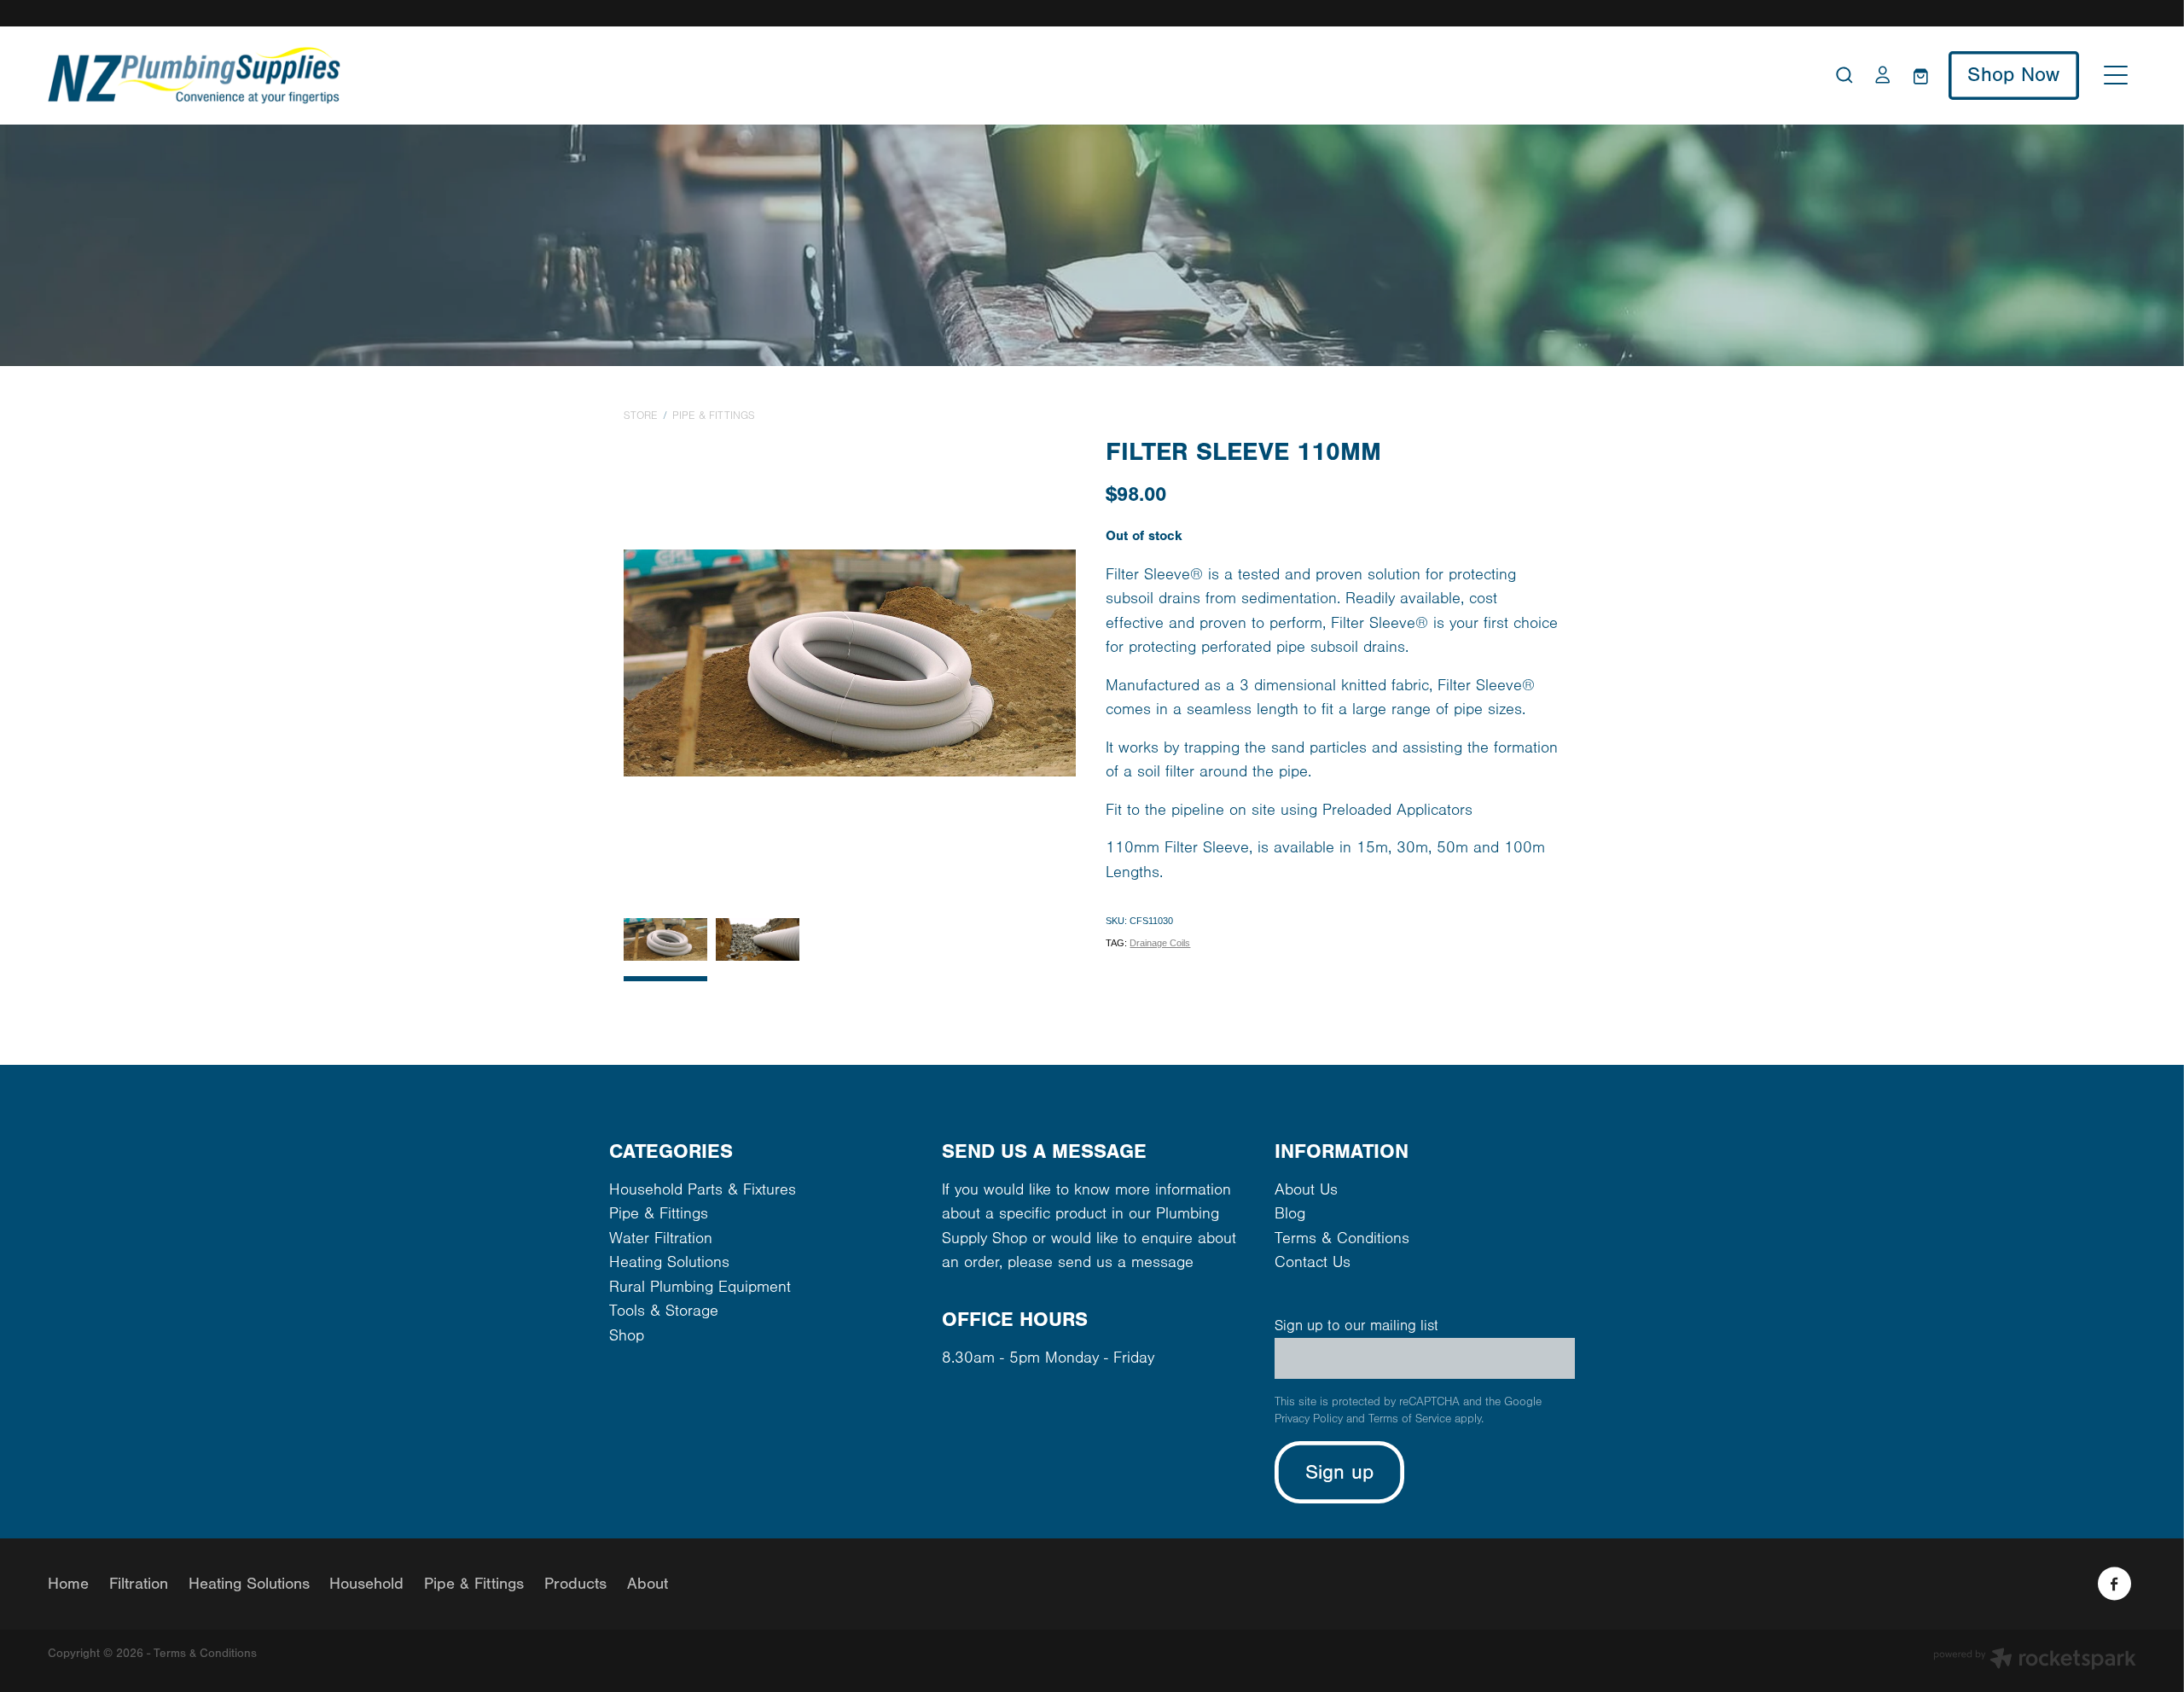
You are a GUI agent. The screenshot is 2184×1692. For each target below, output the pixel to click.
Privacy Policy (1309, 1419)
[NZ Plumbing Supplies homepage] (831, 76)
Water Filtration (661, 1238)
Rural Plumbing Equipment (700, 1287)
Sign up (1340, 1472)
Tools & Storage (664, 1311)
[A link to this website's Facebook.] (2114, 1584)
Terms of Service (1410, 1419)
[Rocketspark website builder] (2035, 1661)
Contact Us (1313, 1262)
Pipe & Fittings (714, 416)
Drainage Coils (1160, 943)
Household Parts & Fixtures (703, 1190)
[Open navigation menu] (2116, 75)
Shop (627, 1336)
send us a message (1126, 1262)
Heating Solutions (669, 1262)
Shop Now (2013, 75)
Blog (1290, 1214)
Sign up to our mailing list (1356, 1326)
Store (641, 416)
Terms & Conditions (1342, 1238)
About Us (1306, 1190)
